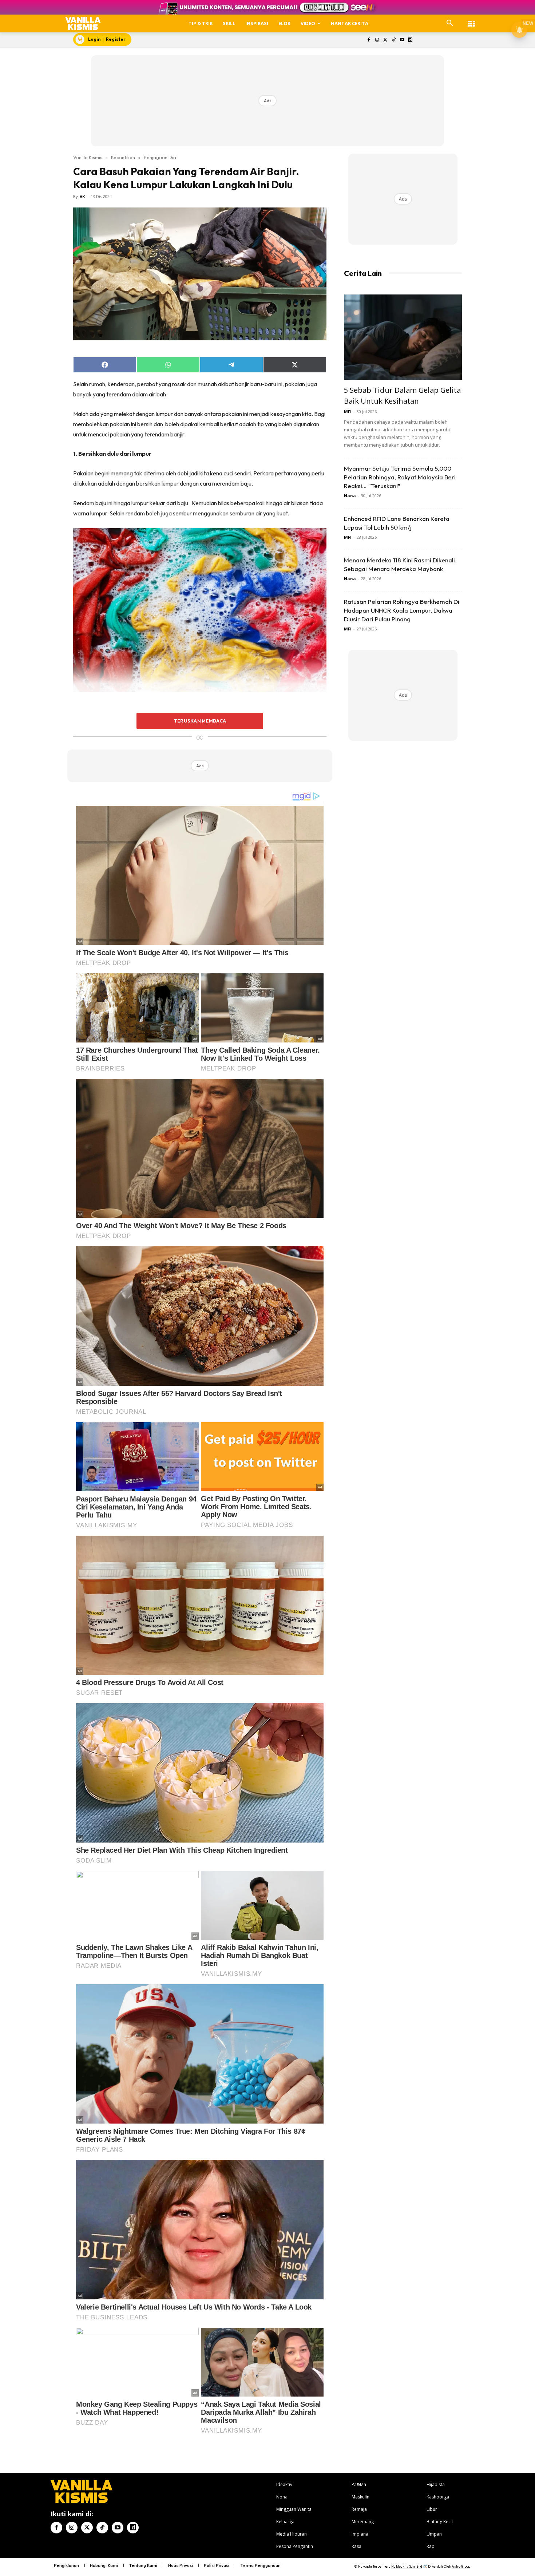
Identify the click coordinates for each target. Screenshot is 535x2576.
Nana (350, 496)
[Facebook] (369, 40)
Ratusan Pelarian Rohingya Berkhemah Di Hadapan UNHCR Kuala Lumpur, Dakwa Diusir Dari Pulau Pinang (402, 610)
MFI (348, 411)
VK (82, 196)
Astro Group (461, 2566)
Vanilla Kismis (88, 157)
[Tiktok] (394, 40)
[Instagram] (377, 40)
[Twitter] (386, 40)
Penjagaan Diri (160, 157)
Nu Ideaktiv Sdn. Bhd (407, 2566)
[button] (450, 23)
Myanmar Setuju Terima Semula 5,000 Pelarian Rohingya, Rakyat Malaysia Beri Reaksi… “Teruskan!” (400, 477)
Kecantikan (123, 157)
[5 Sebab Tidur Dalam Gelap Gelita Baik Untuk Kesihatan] (403, 337)
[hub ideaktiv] (471, 20)
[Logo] (83, 23)
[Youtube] (402, 40)
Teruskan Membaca (200, 721)
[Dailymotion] (410, 40)
